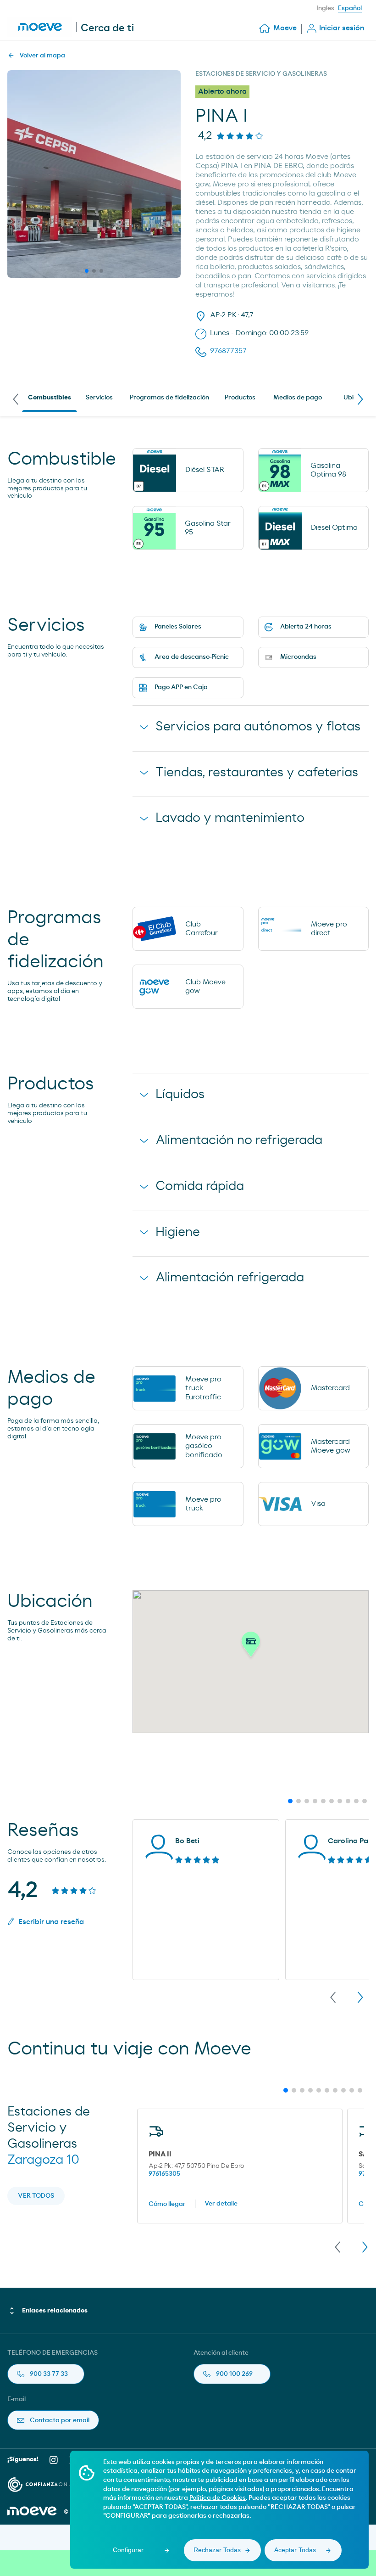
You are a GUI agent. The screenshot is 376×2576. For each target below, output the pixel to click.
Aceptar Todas (295, 2550)
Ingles (325, 8)
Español (350, 8)
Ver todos (36, 2196)
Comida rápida (200, 1186)
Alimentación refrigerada (230, 1278)
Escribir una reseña (51, 1922)
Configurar (128, 2550)
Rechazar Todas (217, 2550)
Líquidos (180, 1094)
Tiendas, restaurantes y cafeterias (257, 773)
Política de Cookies (218, 2498)
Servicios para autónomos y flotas (258, 727)
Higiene (178, 1232)
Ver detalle (221, 2204)
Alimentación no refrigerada (239, 1140)
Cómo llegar (167, 2204)
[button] (251, 1647)
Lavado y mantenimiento (230, 818)
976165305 (164, 2174)
